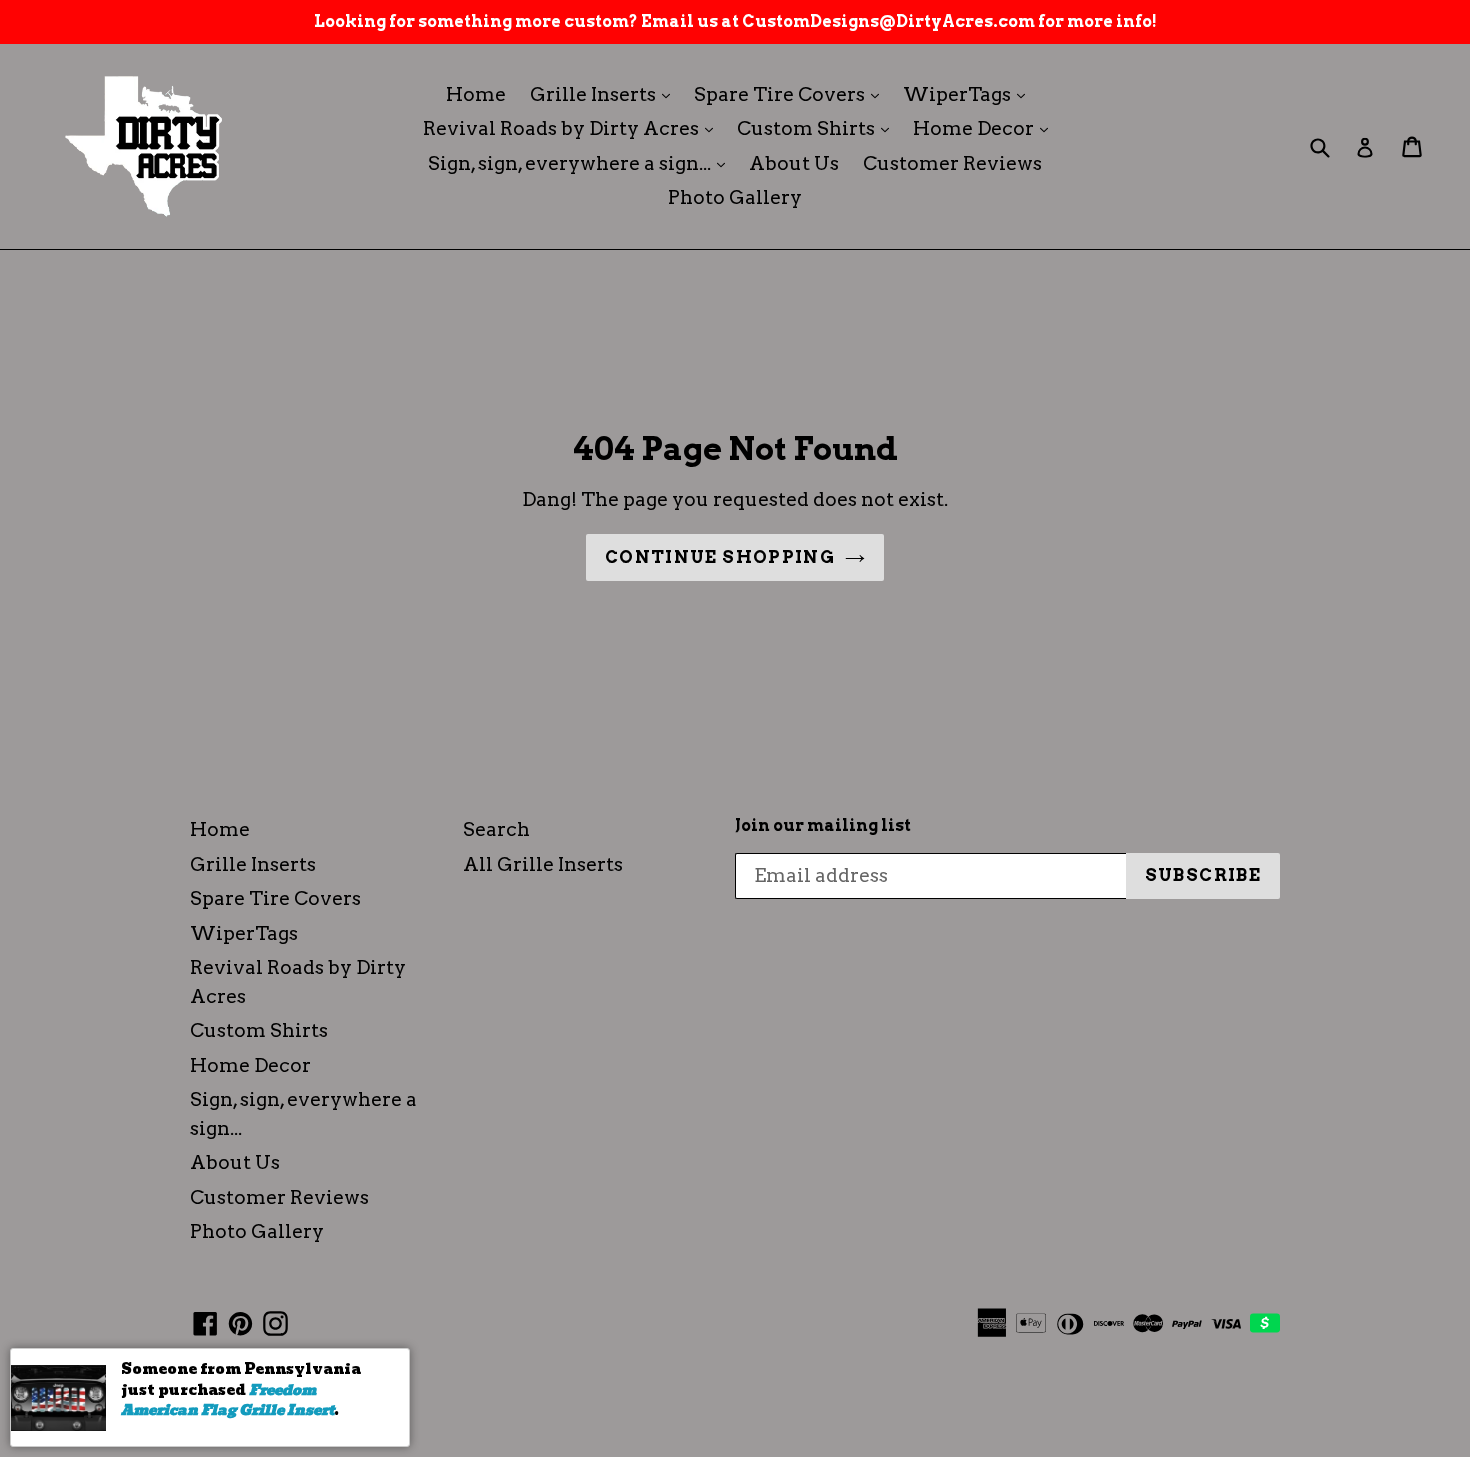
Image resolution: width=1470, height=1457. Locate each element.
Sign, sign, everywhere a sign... (581, 163)
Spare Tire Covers (791, 94)
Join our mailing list (823, 825)
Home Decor (985, 128)
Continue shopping (720, 557)
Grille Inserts (605, 94)
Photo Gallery (735, 197)
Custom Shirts (818, 128)
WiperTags (969, 94)
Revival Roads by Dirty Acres (573, 128)
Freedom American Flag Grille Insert (227, 1400)
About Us (794, 163)
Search (496, 829)
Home (476, 94)
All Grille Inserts (543, 864)
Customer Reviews (952, 163)
